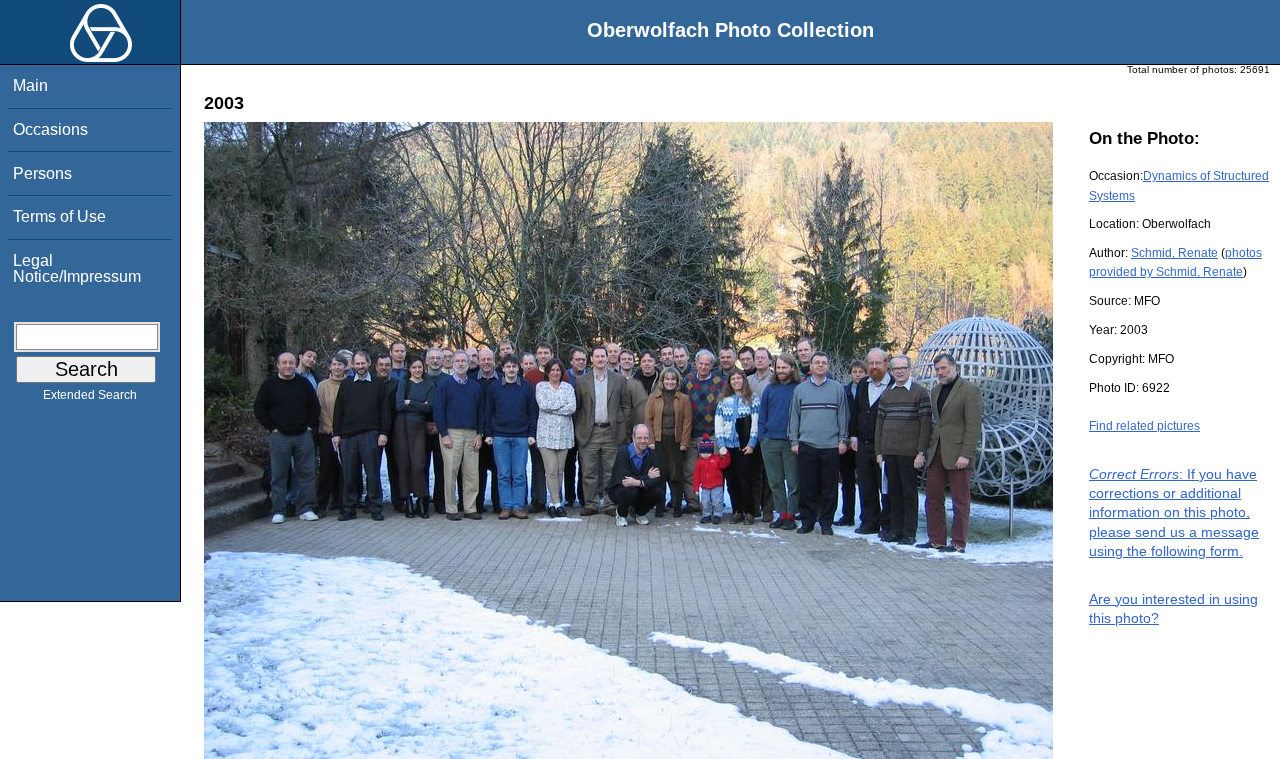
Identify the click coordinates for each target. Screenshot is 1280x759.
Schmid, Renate (1174, 253)
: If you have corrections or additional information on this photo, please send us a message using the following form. (1174, 512)
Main (30, 85)
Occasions (50, 129)
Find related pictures (1144, 426)
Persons (42, 173)
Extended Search (90, 395)
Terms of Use (59, 216)
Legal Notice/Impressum (77, 268)
